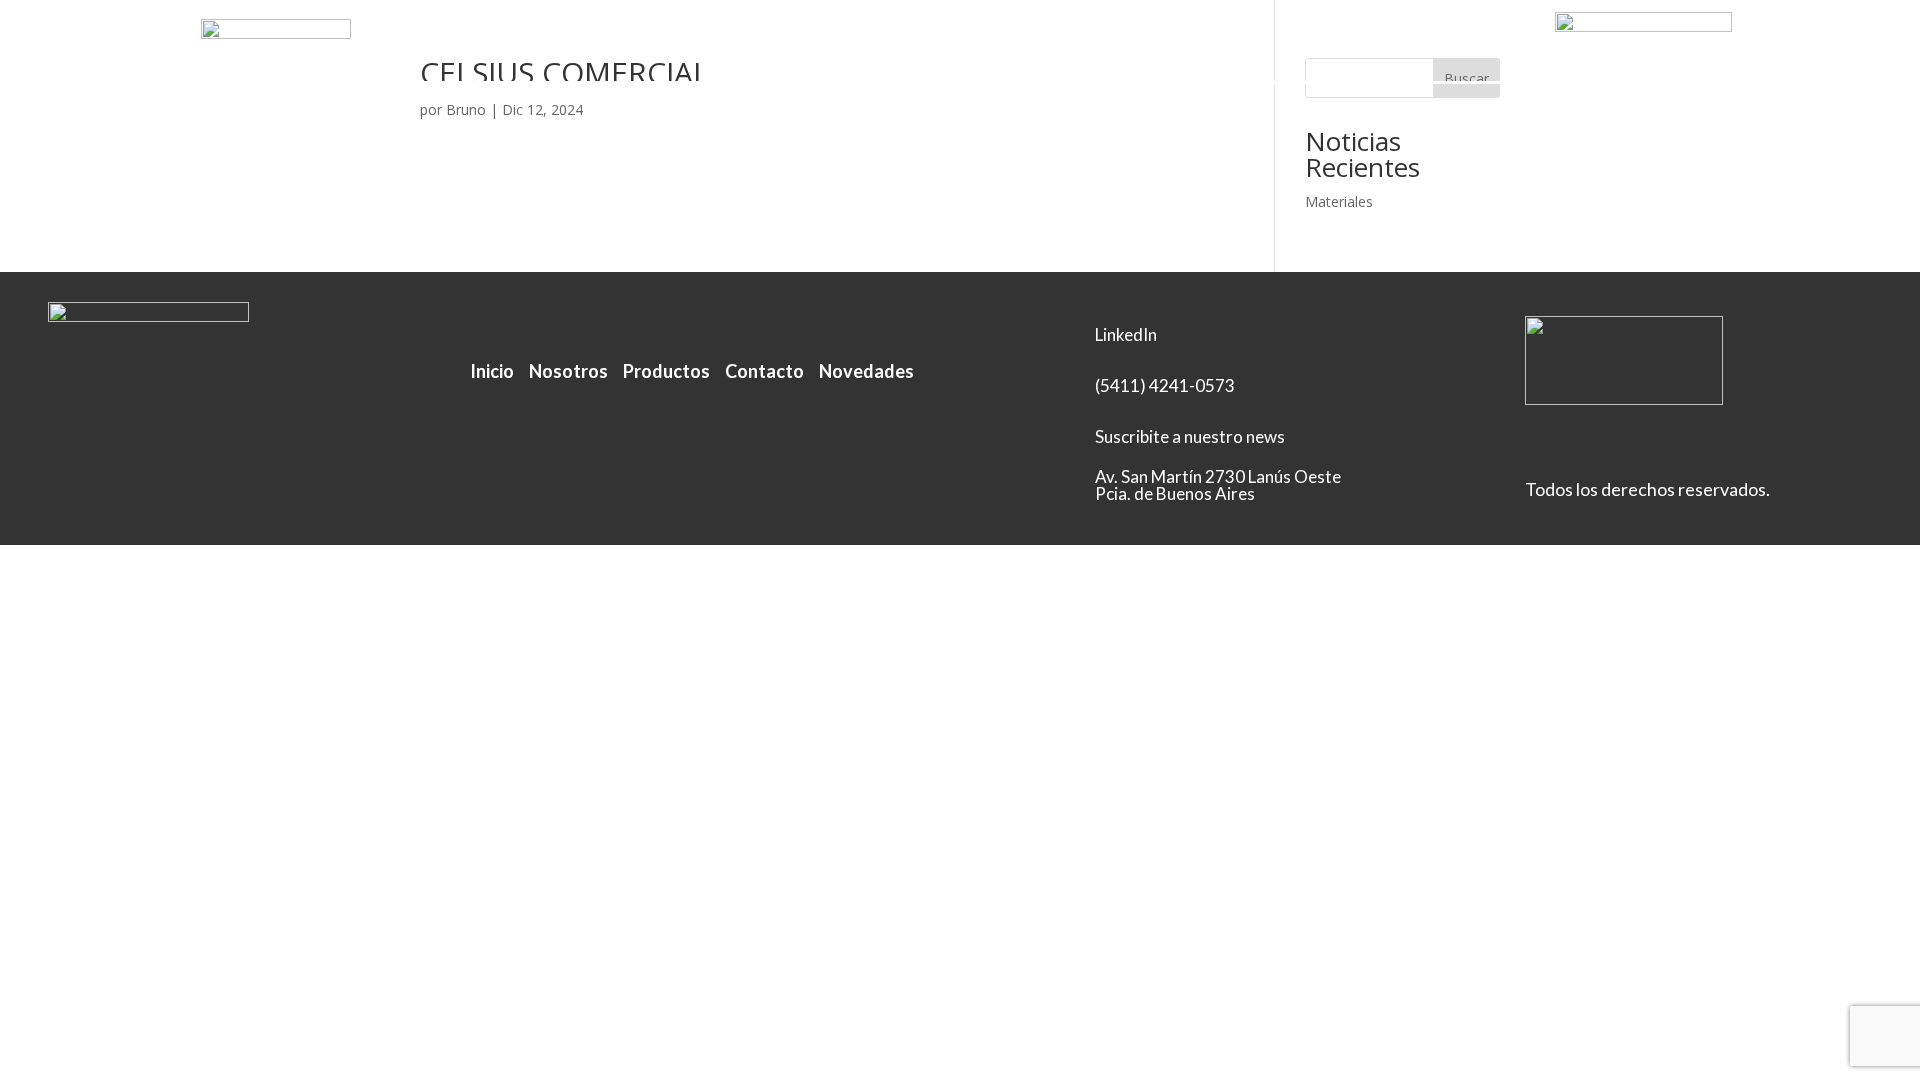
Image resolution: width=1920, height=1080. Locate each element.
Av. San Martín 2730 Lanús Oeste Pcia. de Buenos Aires (1218, 485)
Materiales (1339, 201)
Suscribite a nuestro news (1190, 436)
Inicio (683, 43)
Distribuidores (1002, 43)
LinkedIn (1224, 43)
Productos (875, 43)
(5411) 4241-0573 (1165, 385)
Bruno (466, 109)
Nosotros (768, 43)
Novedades (866, 371)
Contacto (1126, 43)
